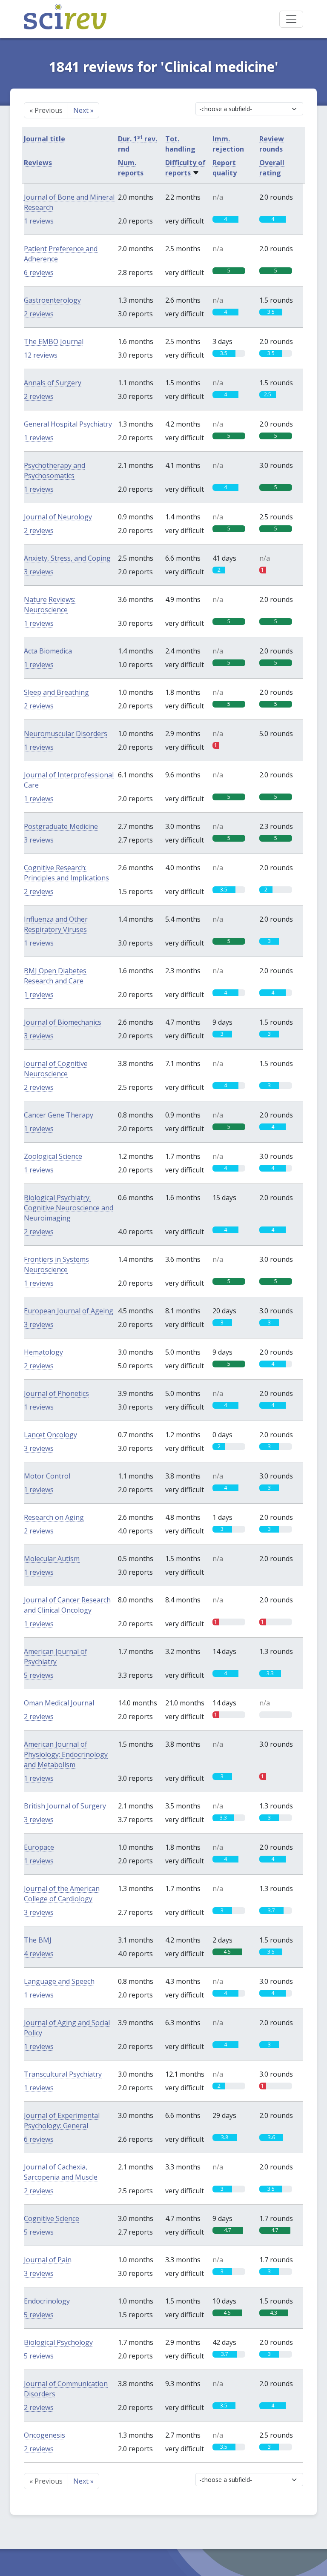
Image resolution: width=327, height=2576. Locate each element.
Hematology (43, 1352)
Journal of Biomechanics (63, 1022)
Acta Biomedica (48, 651)
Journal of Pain (48, 2260)
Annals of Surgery (53, 383)
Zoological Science (53, 1156)
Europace (39, 1847)
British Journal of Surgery (65, 1806)
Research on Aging (54, 1517)
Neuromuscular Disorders (66, 734)
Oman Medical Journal (59, 1703)
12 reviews (41, 355)
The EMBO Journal (54, 341)
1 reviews (39, 221)
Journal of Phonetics (56, 1393)
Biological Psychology (58, 2342)
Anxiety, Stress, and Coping (67, 558)
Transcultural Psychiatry (63, 2074)
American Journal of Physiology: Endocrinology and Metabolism (66, 1754)
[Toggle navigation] (291, 19)
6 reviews (39, 272)
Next (83, 110)
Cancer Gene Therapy (59, 1115)
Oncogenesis (44, 2435)
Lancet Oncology (50, 1435)
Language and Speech (59, 1981)
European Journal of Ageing (69, 1311)
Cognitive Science (52, 2218)
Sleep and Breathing (56, 692)
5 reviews (39, 1675)
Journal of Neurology (58, 517)
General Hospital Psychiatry (68, 424)
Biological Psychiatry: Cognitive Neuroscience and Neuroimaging (69, 1208)
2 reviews (39, 314)
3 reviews (39, 572)
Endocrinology (47, 2301)
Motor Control (47, 1476)
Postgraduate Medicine (61, 826)
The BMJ (38, 1940)
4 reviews (39, 1954)
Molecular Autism (52, 1559)
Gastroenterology (52, 300)
